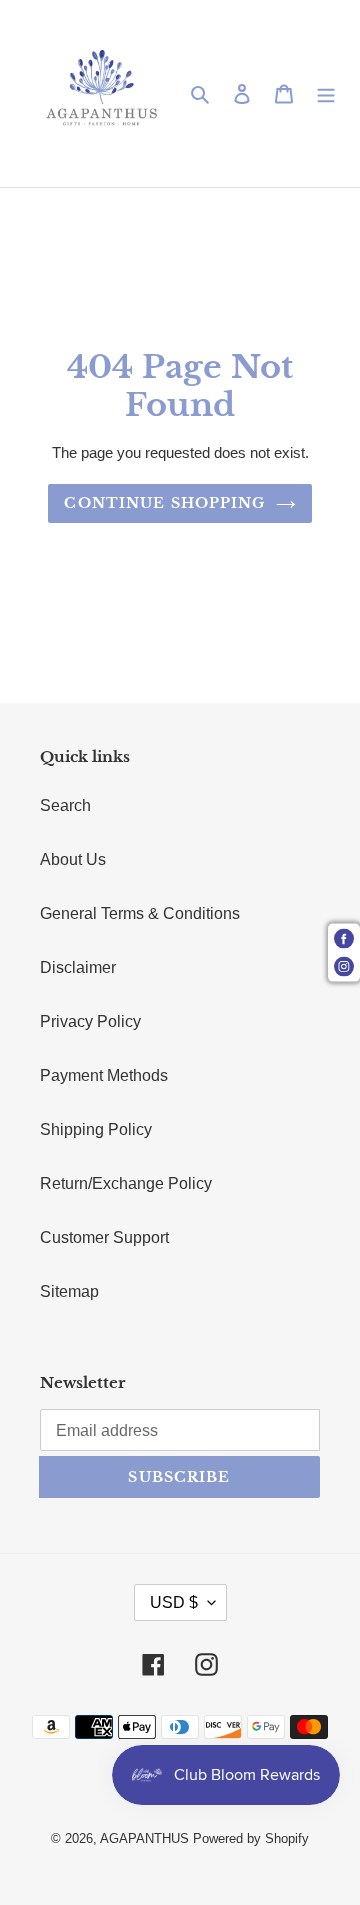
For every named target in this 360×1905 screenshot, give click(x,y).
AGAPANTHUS (144, 1838)
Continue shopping (164, 503)
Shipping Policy (96, 1129)
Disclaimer (78, 967)
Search (65, 805)
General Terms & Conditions (140, 913)
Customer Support (104, 1237)
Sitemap (69, 1291)
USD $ (174, 1602)
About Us (73, 859)
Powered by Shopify (251, 1838)
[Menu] (326, 94)
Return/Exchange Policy (126, 1183)
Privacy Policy (90, 1021)
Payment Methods (104, 1075)
